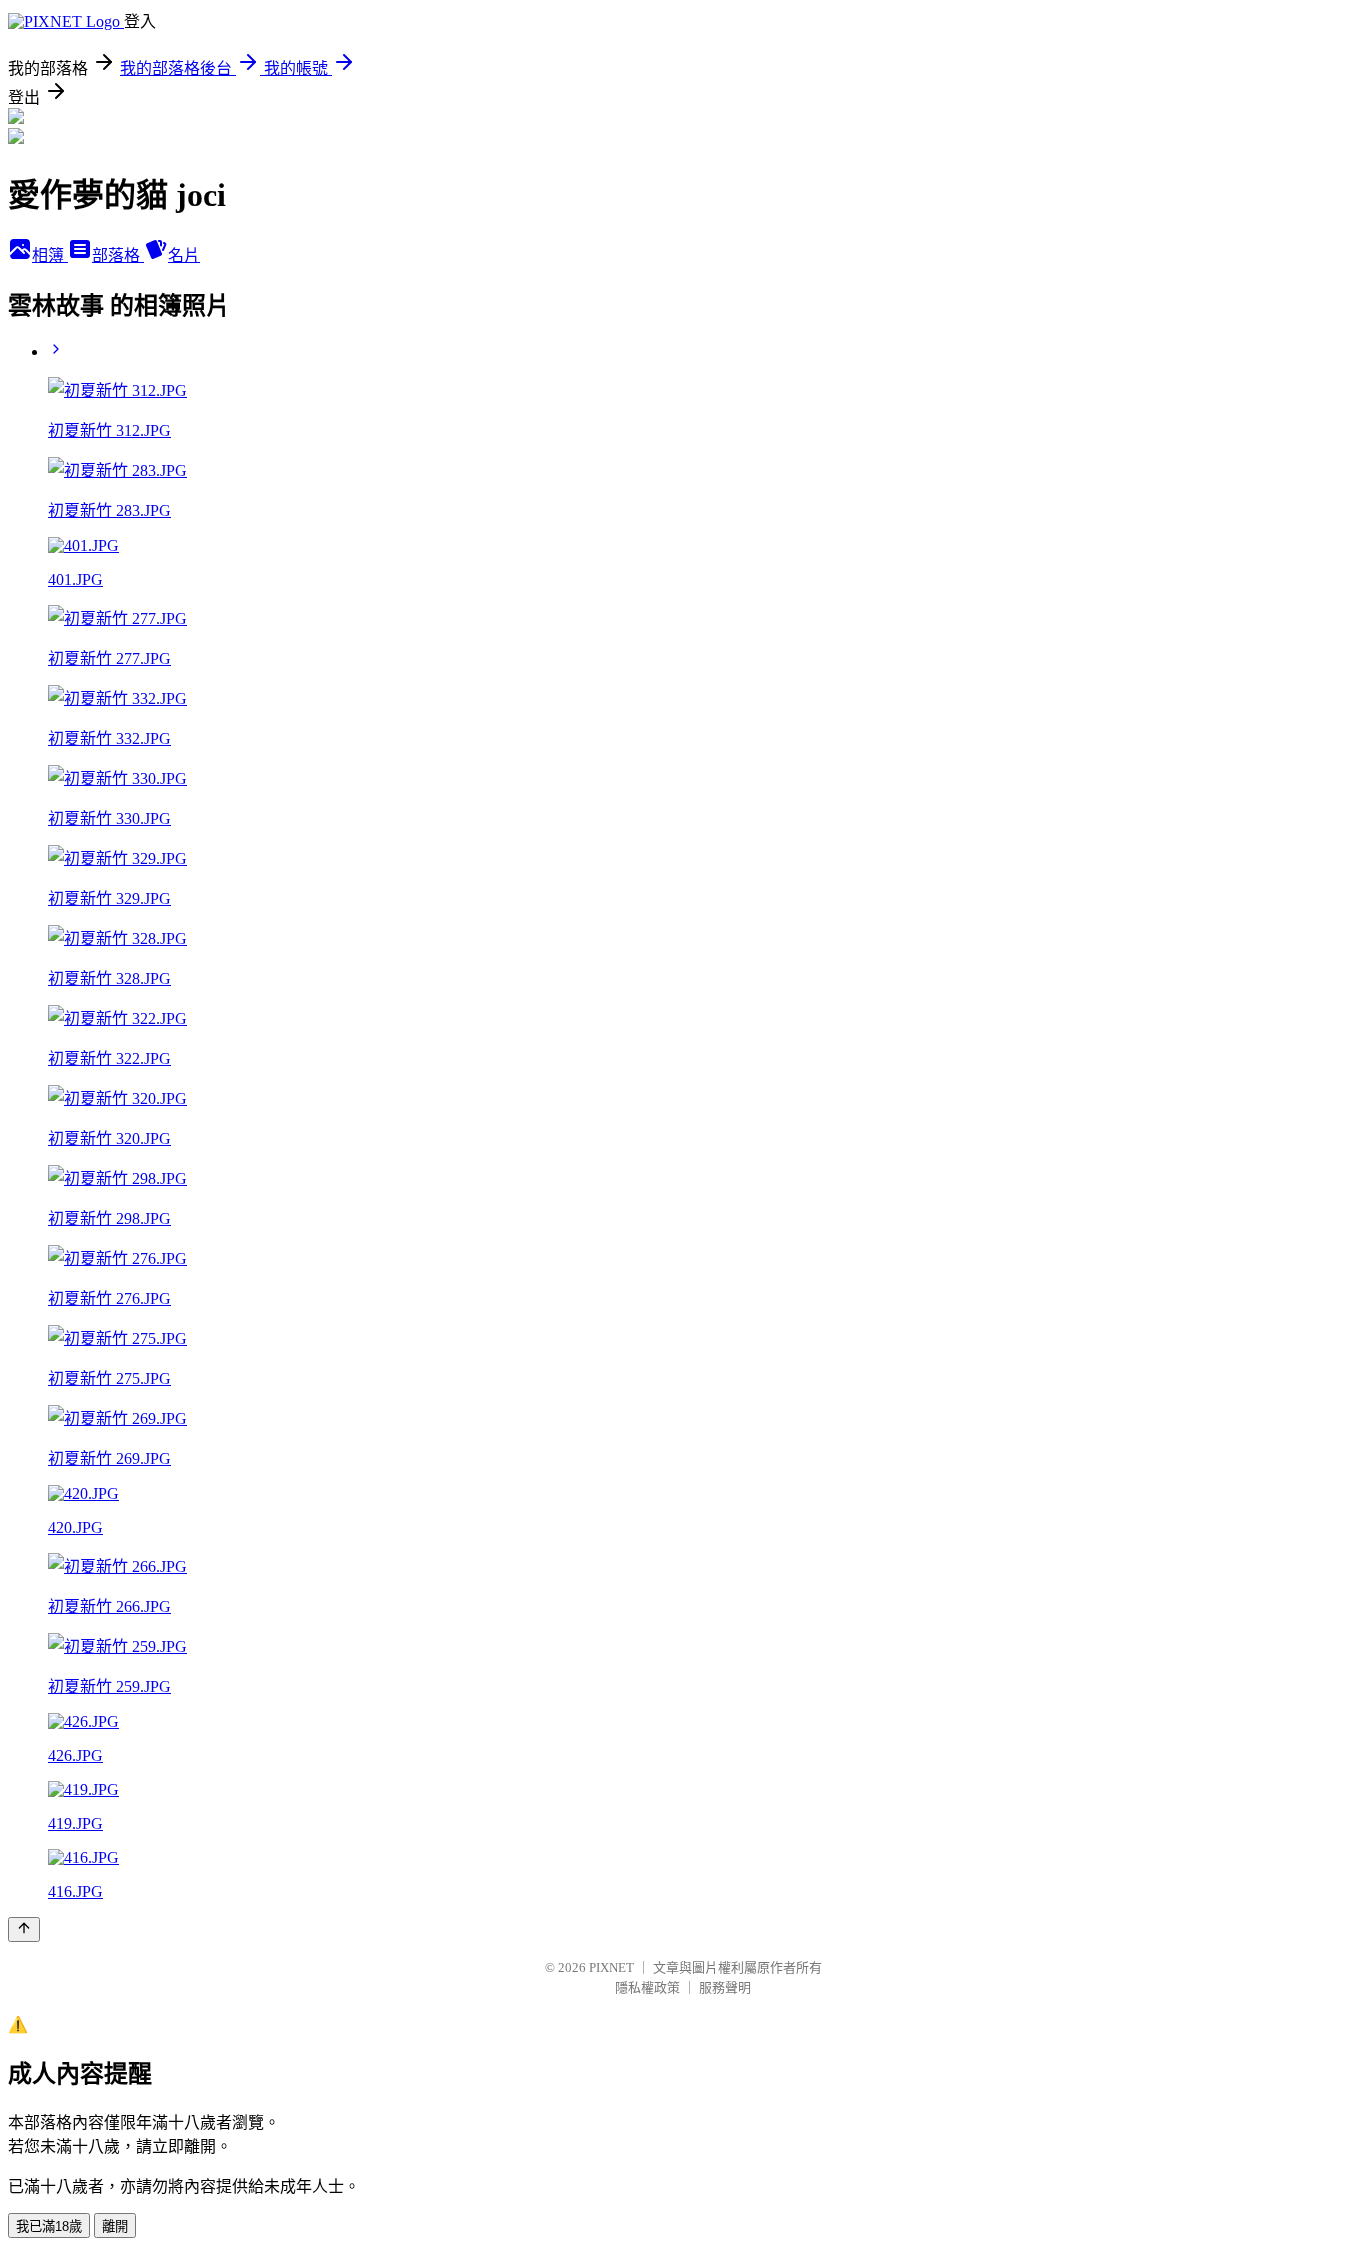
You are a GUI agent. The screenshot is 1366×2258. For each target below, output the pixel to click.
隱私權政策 (647, 1987)
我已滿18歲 (49, 2226)
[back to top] (24, 1929)
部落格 (118, 255)
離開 (115, 2226)
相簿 (50, 255)
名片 (184, 255)
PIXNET (611, 1967)
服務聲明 (725, 1987)
